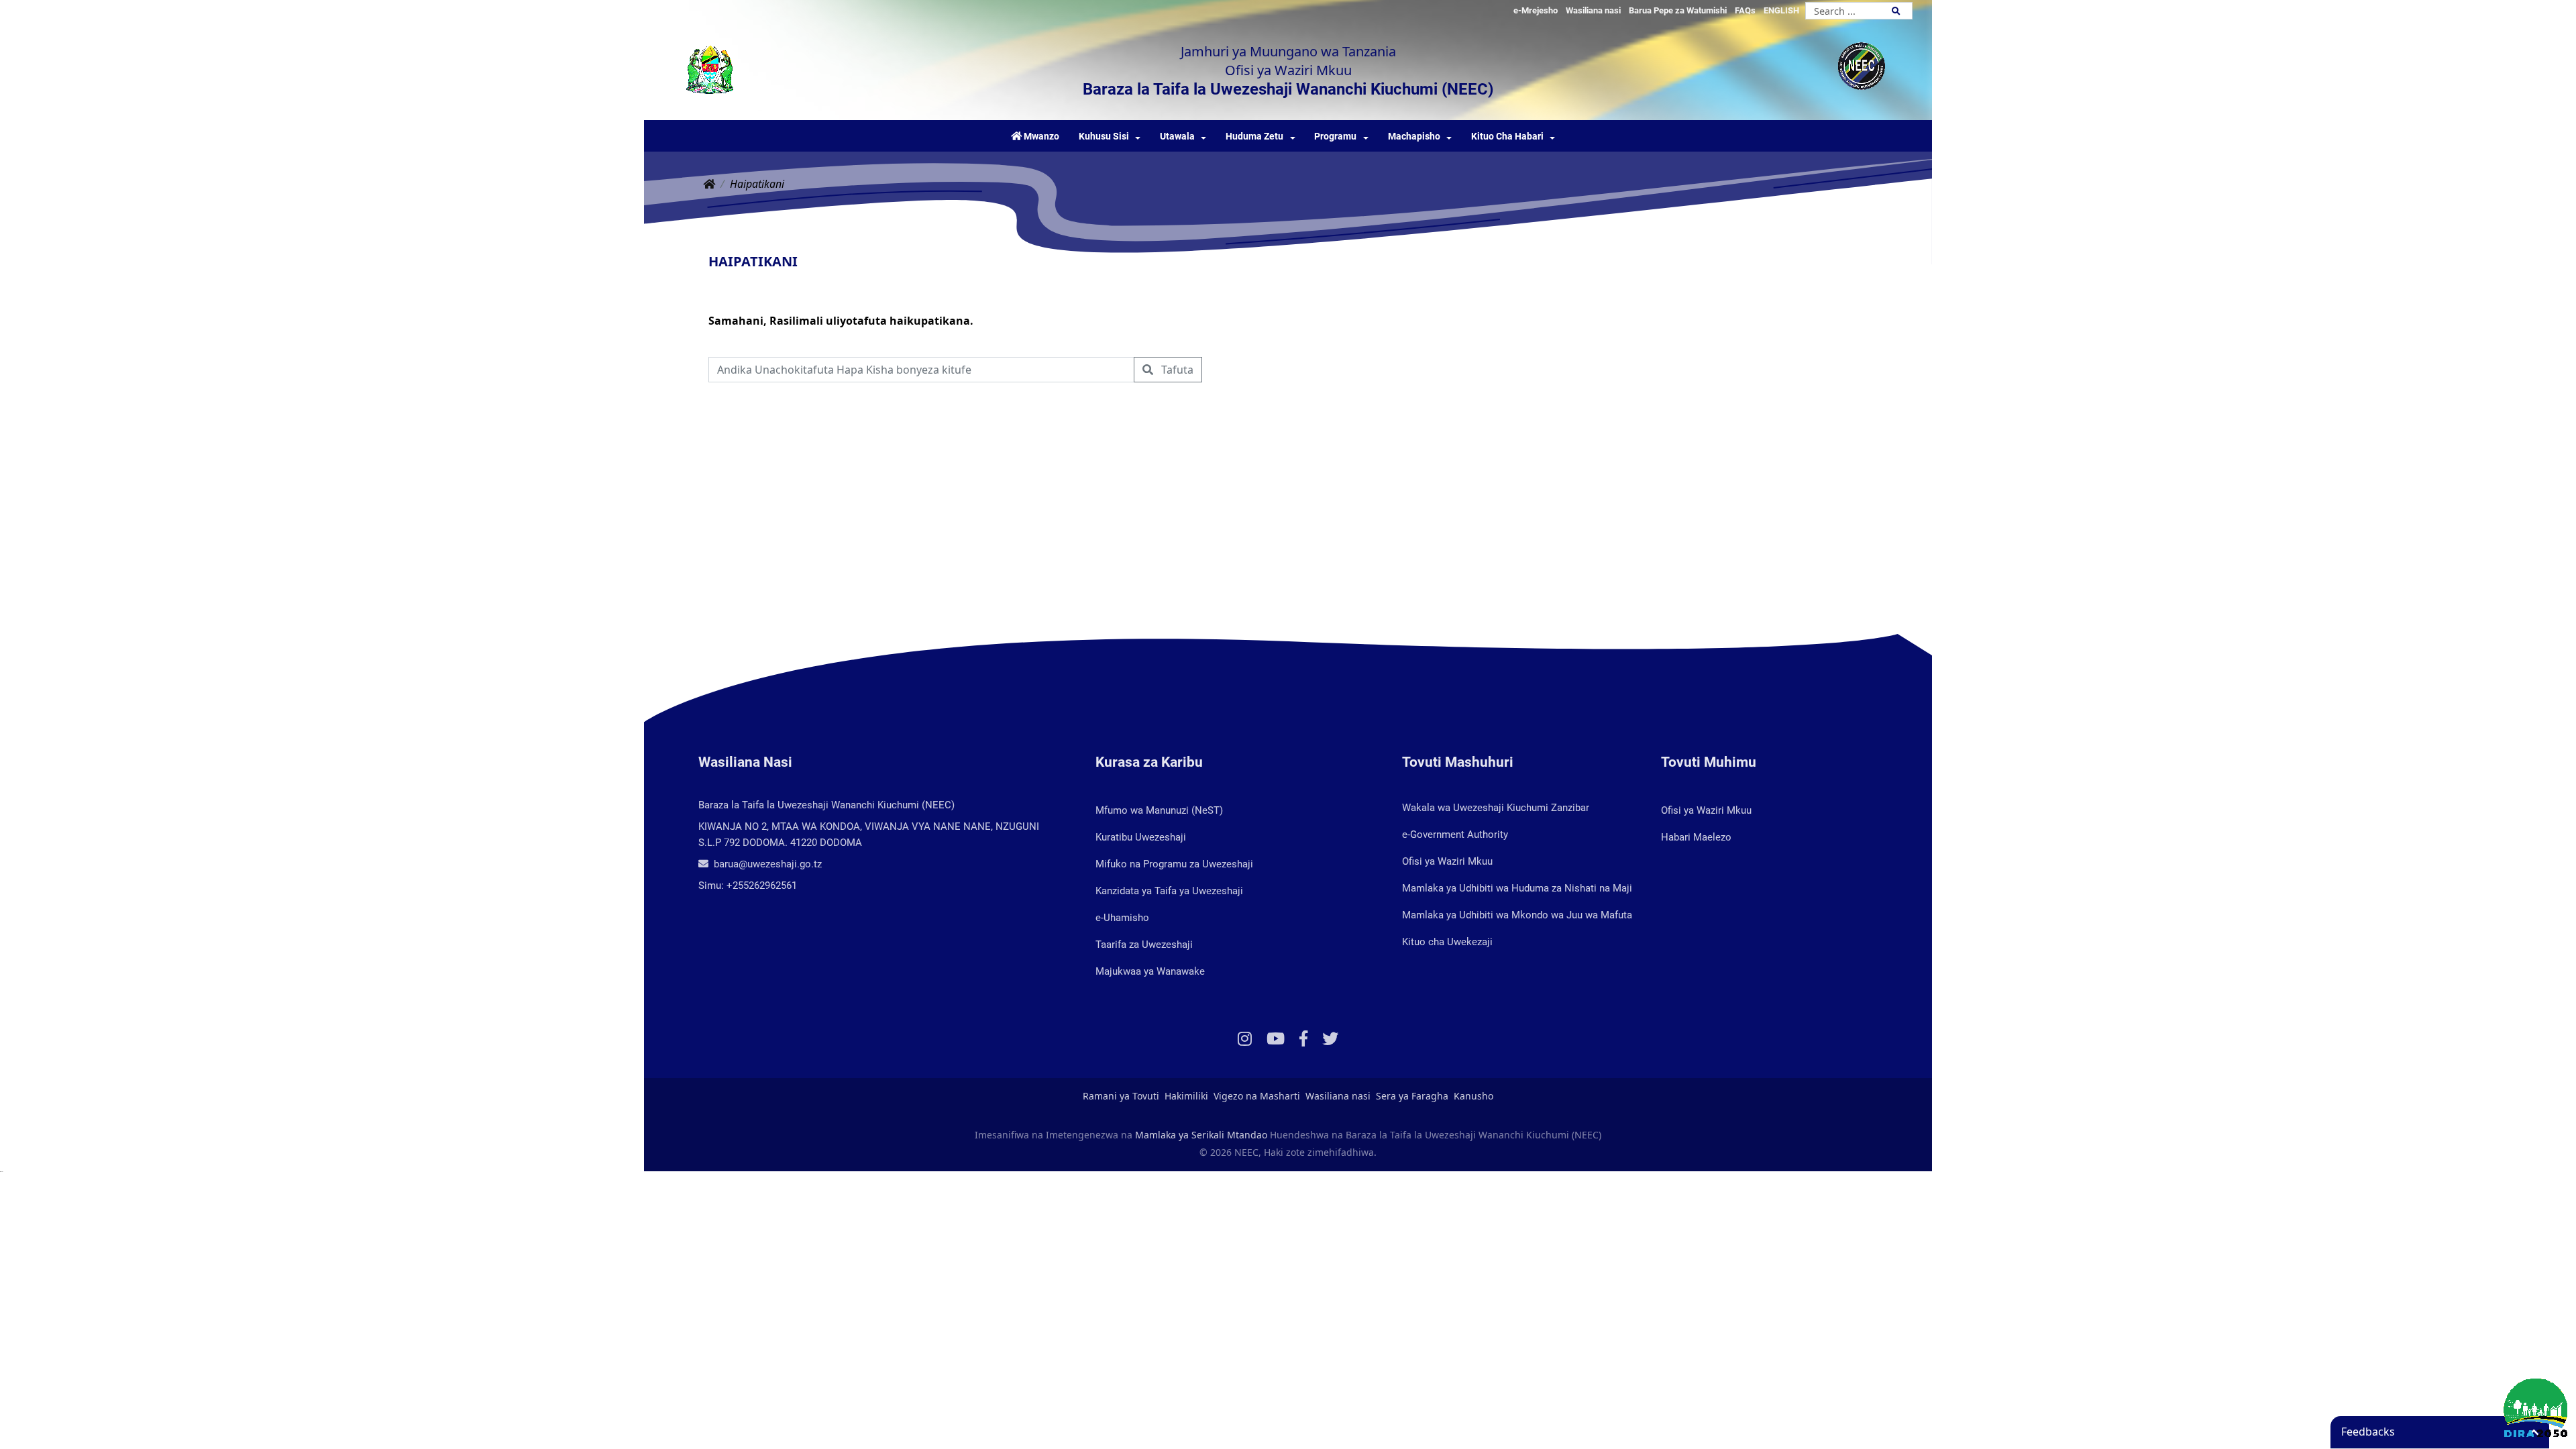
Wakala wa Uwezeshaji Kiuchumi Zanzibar (1496, 808)
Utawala (1177, 137)
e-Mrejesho (1536, 10)
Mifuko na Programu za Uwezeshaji (1174, 864)
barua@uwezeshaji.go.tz (766, 864)
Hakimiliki (1186, 1096)
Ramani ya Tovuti (1121, 1096)
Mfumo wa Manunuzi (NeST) (1159, 810)
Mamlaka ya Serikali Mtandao (1201, 1135)
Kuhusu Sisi (1104, 137)
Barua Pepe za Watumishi (1678, 10)
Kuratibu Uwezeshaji (1141, 837)
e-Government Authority (1455, 835)
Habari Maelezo (1696, 837)
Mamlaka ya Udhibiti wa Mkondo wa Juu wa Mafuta (1517, 915)
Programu (1335, 137)
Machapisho (1414, 137)
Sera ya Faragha (1412, 1096)
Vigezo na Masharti (1257, 1096)
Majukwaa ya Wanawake (1150, 971)
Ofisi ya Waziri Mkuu (1447, 861)
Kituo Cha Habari (1507, 137)
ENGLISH (1781, 10)
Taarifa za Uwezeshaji (1144, 945)
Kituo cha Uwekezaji (1447, 942)
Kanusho (1473, 1096)
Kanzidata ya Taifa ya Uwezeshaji (1169, 891)
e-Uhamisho (1122, 918)
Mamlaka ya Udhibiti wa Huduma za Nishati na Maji (1517, 888)
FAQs (1745, 10)
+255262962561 (762, 885)
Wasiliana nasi (1593, 10)
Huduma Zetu (1254, 137)
